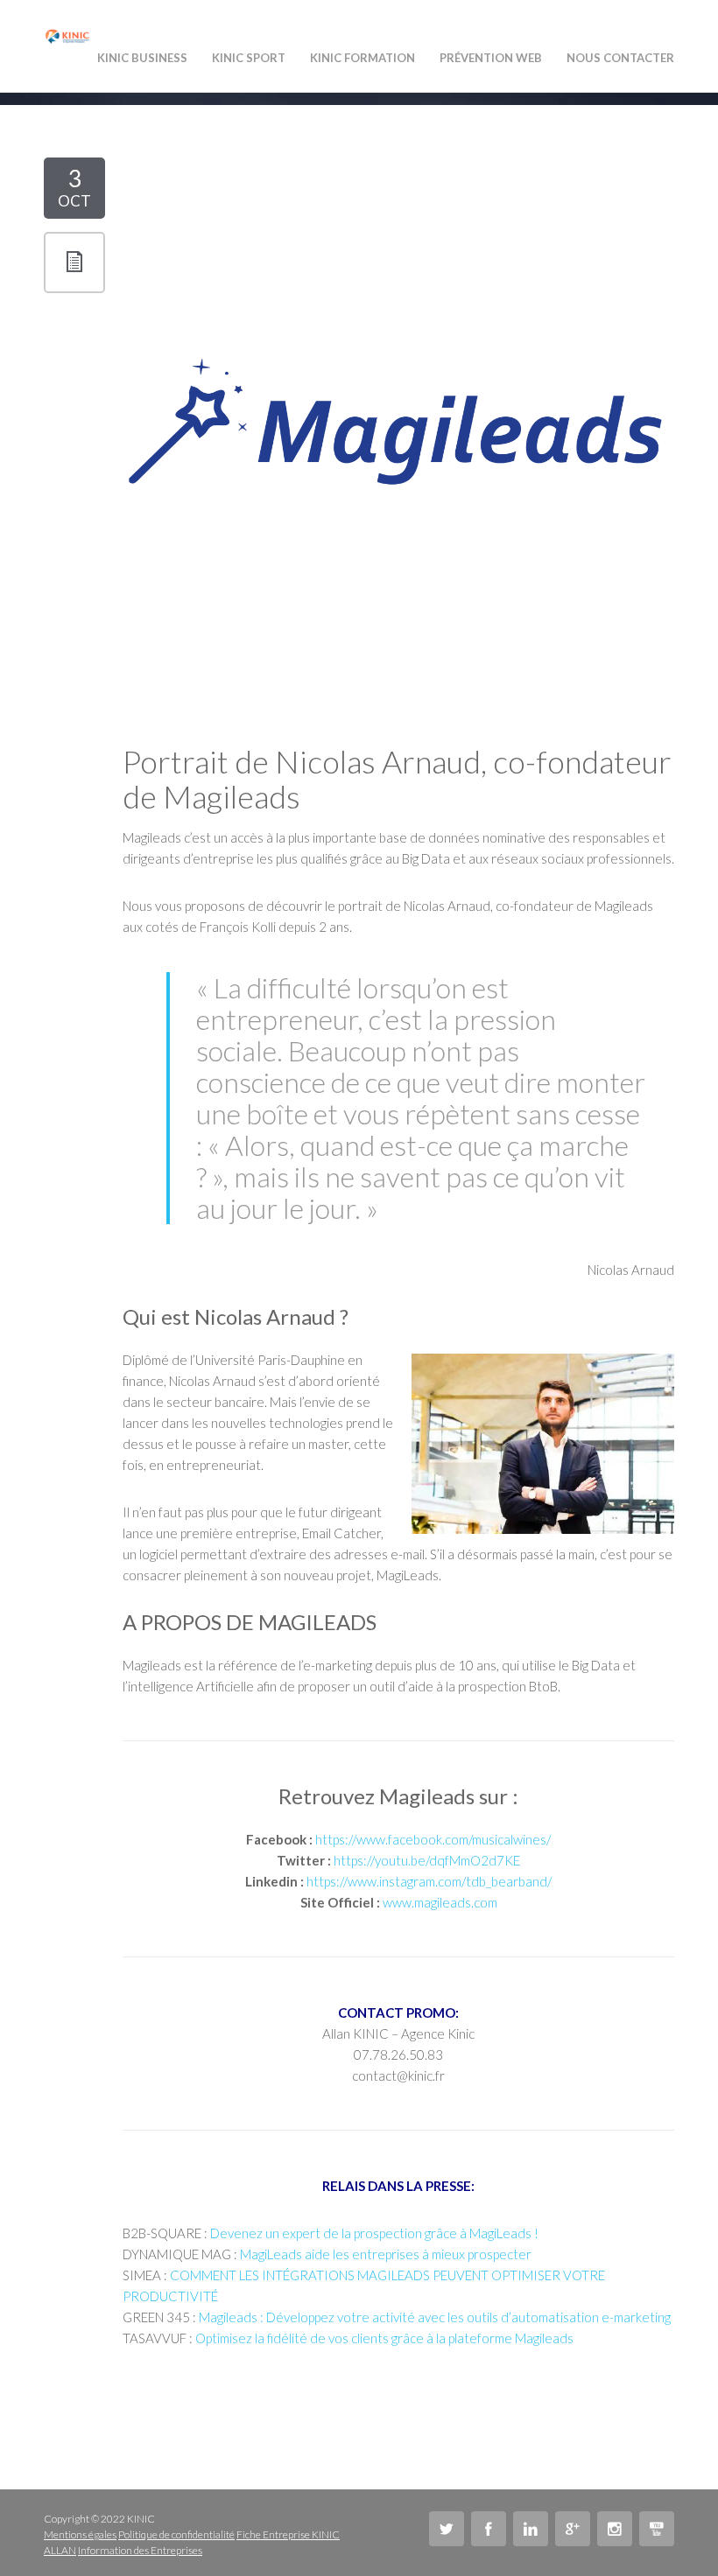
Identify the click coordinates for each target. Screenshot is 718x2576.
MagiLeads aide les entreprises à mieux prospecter (386, 2254)
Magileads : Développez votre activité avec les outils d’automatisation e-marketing (435, 2317)
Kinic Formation (363, 58)
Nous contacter (620, 58)
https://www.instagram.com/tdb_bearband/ (429, 1881)
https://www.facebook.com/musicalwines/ (433, 1839)
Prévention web (491, 58)
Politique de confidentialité (176, 2534)
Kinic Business (142, 58)
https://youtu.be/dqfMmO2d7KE (427, 1860)
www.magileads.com (440, 1902)
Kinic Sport (249, 58)
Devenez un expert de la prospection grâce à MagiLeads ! (374, 2233)
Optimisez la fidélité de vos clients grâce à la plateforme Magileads (384, 2338)
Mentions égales (80, 2534)
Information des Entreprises (140, 2550)
